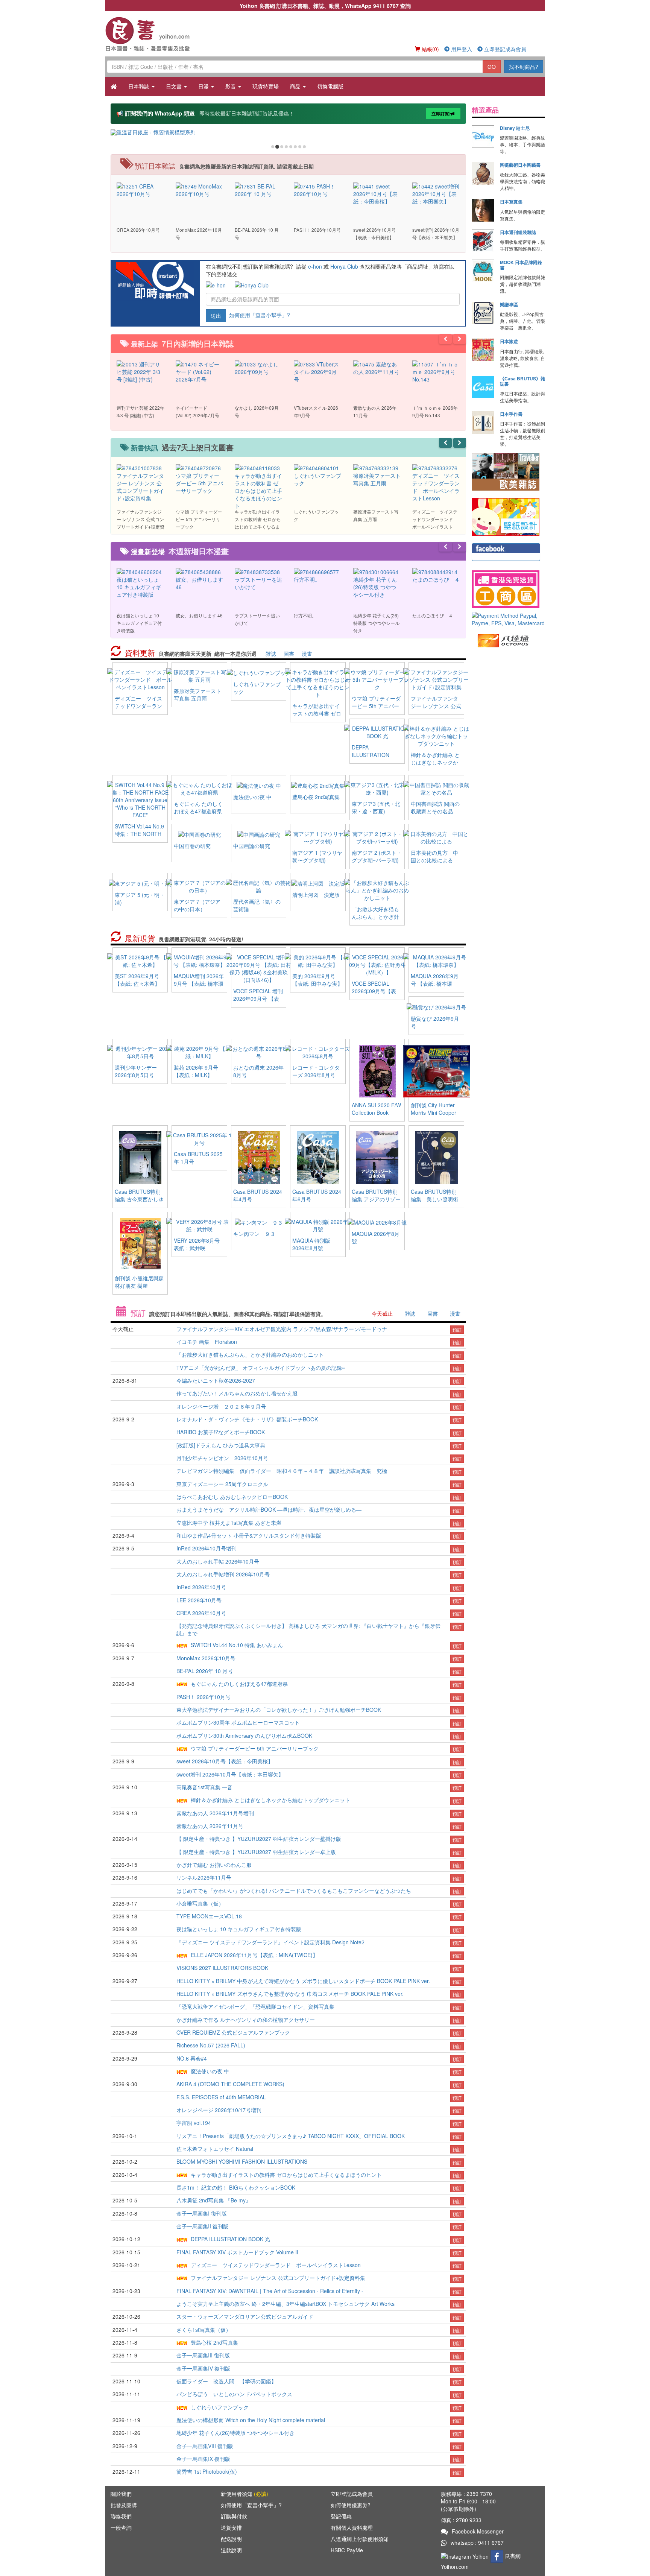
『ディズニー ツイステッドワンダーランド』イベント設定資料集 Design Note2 (270, 1942)
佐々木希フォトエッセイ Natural (215, 2149)
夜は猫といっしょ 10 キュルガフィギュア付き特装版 (239, 1929)
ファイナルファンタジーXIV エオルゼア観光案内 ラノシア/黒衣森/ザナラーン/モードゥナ (282, 1329)
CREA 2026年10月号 (201, 1613)
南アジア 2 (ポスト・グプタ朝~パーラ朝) (377, 856)
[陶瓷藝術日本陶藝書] (483, 173)
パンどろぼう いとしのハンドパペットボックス (234, 2394)
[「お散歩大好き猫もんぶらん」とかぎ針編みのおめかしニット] (377, 889)
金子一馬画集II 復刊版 (202, 2226)
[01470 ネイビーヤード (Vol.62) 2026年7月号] (200, 371)
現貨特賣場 (266, 86)
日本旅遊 (509, 341)
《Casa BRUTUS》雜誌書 (522, 381)
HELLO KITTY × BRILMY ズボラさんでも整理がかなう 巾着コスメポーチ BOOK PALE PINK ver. (290, 1994)
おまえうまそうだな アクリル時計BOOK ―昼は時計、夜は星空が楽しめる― (269, 1509)
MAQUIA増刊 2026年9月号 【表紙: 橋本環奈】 (199, 983)
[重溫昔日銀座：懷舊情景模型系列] (288, 132)
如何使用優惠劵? (351, 2505)
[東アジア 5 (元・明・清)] (140, 883)
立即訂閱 (441, 114)
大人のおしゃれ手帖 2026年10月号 (218, 1561)
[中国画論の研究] (259, 834)
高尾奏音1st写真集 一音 (204, 1787)
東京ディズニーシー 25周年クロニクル (222, 1484)
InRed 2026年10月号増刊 (207, 1548)
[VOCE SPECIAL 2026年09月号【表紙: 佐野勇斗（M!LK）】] (377, 964)
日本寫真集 (511, 202)
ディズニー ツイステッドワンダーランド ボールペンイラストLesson (138, 710)
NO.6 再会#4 (192, 2058)
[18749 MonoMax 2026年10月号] (200, 189)
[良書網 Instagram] (466, 2555)
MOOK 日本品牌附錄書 (521, 265)
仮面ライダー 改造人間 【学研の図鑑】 (226, 2381)
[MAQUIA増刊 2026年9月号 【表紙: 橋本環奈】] (199, 960)
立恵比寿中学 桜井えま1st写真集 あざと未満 (229, 1523)
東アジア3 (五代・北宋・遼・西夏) (376, 807)
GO (492, 67)
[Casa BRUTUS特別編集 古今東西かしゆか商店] (140, 1157)
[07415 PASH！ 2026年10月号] (318, 189)
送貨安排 (231, 2527)
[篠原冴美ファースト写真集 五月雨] (199, 675)
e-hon (315, 266)
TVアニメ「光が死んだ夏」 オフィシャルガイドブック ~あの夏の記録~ (261, 1368)
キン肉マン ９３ (254, 1234)
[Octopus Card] (503, 640)
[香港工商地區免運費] (508, 589)
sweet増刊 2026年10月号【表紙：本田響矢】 (230, 1774)
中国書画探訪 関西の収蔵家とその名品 (435, 807)
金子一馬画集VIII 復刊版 (205, 2446)
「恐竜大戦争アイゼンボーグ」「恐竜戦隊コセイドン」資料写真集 (255, 2006)
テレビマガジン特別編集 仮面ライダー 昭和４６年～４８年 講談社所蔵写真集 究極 (282, 1471)
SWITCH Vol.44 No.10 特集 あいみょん (237, 1645)
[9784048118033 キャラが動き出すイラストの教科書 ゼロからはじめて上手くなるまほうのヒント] (259, 486)
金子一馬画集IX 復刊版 (203, 2459)
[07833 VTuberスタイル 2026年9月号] (318, 371)
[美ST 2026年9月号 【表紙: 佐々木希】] (140, 960)
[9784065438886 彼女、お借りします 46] (200, 579)
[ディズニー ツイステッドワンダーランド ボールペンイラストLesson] (140, 679)
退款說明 (231, 2550)
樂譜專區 (509, 304)
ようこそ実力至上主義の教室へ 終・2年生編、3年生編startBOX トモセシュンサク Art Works (286, 2304)
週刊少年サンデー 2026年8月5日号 (136, 1071)
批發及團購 (124, 2505)
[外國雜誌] (506, 471)
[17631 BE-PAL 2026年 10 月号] (259, 189)
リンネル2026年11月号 (204, 1877)
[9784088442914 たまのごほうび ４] (436, 575)
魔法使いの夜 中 (252, 797)
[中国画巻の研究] (199, 834)
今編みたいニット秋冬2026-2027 (216, 1380)
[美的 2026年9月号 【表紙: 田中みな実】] (318, 960)
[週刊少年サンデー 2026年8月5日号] (140, 1051)
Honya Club (344, 266)
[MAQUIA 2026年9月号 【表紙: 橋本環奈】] (436, 960)
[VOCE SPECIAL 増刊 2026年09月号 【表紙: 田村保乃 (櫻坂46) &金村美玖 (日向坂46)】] (259, 968)
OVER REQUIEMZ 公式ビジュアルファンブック (233, 2032)
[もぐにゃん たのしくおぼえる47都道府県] (199, 788)
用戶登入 (461, 49)
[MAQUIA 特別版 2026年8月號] (318, 1224)
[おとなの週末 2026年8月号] (259, 1051)
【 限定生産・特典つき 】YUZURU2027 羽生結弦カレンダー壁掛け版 (259, 1839)
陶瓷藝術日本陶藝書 (520, 165)
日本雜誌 (140, 86)
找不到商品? (524, 67)
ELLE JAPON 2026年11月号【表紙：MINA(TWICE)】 (254, 1955)
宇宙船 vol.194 (194, 2123)
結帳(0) (430, 49)
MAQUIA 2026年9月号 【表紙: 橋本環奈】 (435, 983)
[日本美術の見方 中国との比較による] (436, 837)
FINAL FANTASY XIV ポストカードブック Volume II (237, 2252)
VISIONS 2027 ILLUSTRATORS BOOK (222, 1968)
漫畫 (307, 653)
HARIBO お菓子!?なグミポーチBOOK (221, 1432)
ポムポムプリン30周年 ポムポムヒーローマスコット (238, 1722)
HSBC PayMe (347, 2550)
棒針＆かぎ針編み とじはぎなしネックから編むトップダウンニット (435, 766)
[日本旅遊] (483, 350)
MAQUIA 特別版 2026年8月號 (311, 1244)
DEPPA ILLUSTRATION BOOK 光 (371, 755)
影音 (231, 86)
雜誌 (271, 653)
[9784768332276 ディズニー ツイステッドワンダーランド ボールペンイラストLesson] (436, 482)
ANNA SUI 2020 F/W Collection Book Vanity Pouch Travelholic (376, 1116)
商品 (296, 86)
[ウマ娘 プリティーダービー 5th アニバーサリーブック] (377, 679)
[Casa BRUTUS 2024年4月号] (259, 1157)
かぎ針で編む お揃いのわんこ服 (214, 1865)
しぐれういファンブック (220, 2407)
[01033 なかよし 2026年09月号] (259, 367)
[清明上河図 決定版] (318, 883)
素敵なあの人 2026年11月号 (210, 1826)
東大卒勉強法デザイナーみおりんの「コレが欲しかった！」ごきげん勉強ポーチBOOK (279, 1710)
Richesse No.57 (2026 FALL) (211, 2045)
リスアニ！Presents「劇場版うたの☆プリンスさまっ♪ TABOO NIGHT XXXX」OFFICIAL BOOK (291, 2136)
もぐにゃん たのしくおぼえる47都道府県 (198, 807)
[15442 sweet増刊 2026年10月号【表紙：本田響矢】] (436, 193)
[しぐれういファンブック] (259, 672)
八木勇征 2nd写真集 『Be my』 (214, 2200)
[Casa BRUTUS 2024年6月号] (318, 1157)
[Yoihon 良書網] (159, 34)
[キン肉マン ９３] (259, 1222)
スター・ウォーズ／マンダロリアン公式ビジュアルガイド (245, 2316)
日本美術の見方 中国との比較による (434, 856)
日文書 (175, 86)
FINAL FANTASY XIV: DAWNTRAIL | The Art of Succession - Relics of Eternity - (270, 2291)
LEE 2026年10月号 (199, 1600)
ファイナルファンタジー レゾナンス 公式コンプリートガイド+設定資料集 (436, 710)
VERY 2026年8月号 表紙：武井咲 (197, 1244)
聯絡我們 (121, 2516)
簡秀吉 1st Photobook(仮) (207, 2471)
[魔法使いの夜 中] (259, 785)
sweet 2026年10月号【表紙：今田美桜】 (225, 1761)
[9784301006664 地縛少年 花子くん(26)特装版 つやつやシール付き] (377, 582)
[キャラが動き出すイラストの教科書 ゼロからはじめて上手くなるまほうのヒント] (318, 682)
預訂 (457, 1329)
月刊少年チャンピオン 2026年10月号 (222, 1458)
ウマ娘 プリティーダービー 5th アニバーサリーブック (376, 706)
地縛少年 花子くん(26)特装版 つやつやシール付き (235, 2433)
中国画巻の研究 (192, 846)
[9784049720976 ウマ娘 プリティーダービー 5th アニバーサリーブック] (200, 479)
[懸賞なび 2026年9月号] (436, 1006)
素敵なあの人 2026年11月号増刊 (215, 1813)
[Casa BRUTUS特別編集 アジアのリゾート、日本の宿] (377, 1157)
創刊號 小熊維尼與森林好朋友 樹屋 (139, 1282)
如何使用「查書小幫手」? (260, 315)
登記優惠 (341, 2516)
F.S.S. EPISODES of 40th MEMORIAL (221, 2097)
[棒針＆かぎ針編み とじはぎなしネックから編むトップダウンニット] (436, 735)
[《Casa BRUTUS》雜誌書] (483, 387)
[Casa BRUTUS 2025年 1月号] (199, 1138)
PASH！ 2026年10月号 (204, 1697)
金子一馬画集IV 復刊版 (203, 2368)
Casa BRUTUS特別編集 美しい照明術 (434, 1195)
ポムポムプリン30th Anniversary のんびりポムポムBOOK (244, 1736)
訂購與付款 (234, 2516)
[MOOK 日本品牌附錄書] (483, 271)
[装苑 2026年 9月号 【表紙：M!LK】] (199, 1051)
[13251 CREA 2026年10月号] (140, 189)
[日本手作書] (483, 422)
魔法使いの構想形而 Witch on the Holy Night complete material (251, 2420)
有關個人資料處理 (352, 2527)
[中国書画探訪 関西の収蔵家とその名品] (436, 788)
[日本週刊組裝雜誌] (483, 241)
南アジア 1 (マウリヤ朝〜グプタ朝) (317, 856)
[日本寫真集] (483, 210)
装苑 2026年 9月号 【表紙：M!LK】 (196, 1071)
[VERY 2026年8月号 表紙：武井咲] (199, 1224)
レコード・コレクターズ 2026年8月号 (316, 1071)
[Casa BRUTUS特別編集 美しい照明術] (437, 1157)
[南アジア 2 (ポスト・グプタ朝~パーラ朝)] (377, 837)
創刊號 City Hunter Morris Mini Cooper (434, 1109)
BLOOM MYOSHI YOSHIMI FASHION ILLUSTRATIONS (242, 2161)
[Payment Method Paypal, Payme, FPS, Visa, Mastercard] (508, 619)
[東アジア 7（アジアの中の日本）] (199, 886)
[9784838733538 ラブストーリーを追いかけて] (259, 579)
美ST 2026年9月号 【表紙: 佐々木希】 (137, 980)
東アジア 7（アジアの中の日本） (197, 905)
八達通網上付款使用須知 (360, 2539)
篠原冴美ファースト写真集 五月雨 (197, 695)
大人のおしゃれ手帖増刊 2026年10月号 (223, 1574)
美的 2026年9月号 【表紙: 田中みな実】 (317, 980)
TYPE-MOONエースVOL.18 (209, 1916)
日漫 (204, 86)
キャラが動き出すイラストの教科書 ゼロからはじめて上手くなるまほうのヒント (317, 717)
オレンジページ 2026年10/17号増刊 (219, 2110)
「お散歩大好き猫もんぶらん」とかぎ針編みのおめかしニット (375, 920)
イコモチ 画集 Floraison (207, 1342)
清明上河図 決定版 (316, 895)
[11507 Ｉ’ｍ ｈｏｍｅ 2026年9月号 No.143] (436, 371)
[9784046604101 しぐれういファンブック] (318, 475)
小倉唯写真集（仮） (200, 1903)
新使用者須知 (245, 2494)
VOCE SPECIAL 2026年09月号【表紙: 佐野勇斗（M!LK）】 (374, 995)
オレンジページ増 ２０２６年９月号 (221, 1406)
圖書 (289, 653)
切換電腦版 (330, 86)
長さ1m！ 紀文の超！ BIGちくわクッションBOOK (236, 2187)
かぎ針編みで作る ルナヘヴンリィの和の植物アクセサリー (246, 2020)
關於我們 (121, 2494)
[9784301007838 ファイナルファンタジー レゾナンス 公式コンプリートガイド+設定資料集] (140, 482)
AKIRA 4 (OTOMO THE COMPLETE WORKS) (230, 2084)
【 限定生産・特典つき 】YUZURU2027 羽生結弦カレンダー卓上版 (256, 1852)
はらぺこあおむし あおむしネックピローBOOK (232, 1497)
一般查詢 (121, 2527)
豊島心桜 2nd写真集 (316, 797)
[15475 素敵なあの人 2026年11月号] (377, 367)
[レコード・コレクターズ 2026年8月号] (318, 1051)
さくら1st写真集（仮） (204, 2330)
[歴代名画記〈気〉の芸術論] (259, 886)
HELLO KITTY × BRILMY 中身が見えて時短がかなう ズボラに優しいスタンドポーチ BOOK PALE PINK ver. (303, 1981)
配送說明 (231, 2539)
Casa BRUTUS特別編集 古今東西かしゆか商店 (139, 1199)
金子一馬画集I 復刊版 (202, 2213)
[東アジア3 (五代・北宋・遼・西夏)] (377, 788)
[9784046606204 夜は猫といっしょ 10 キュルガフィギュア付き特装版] (140, 582)
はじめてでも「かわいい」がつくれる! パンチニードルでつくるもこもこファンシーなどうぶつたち (294, 1891)
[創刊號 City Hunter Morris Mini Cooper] (437, 1070)
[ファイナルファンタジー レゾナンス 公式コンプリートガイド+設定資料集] (436, 679)
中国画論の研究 (252, 846)
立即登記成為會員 (504, 49)
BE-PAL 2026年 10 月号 (205, 1671)
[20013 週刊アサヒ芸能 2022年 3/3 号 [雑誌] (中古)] (140, 371)
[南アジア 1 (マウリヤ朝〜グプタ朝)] (318, 837)
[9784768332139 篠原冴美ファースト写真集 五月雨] (377, 475)
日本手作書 (511, 414)
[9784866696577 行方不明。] (318, 575)
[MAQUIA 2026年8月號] (377, 1222)
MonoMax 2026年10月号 (206, 1658)
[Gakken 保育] (506, 516)
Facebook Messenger (478, 2531)
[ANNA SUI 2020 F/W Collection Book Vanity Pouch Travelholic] (377, 1070)
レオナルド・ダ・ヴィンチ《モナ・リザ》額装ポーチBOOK (247, 1419)
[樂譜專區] (483, 313)
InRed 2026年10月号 (201, 1587)
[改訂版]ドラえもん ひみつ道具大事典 (221, 1445)
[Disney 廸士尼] (483, 137)
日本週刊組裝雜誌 (518, 232)
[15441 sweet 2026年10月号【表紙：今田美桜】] (377, 193)
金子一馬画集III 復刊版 (203, 2355)
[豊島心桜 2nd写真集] (318, 785)
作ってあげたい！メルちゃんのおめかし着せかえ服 (237, 1393)
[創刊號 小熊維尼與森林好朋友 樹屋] (140, 1243)
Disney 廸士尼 (515, 128)
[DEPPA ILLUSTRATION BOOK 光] (377, 731)
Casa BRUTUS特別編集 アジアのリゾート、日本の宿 (376, 1199)
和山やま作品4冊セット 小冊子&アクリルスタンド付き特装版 (249, 1535)
